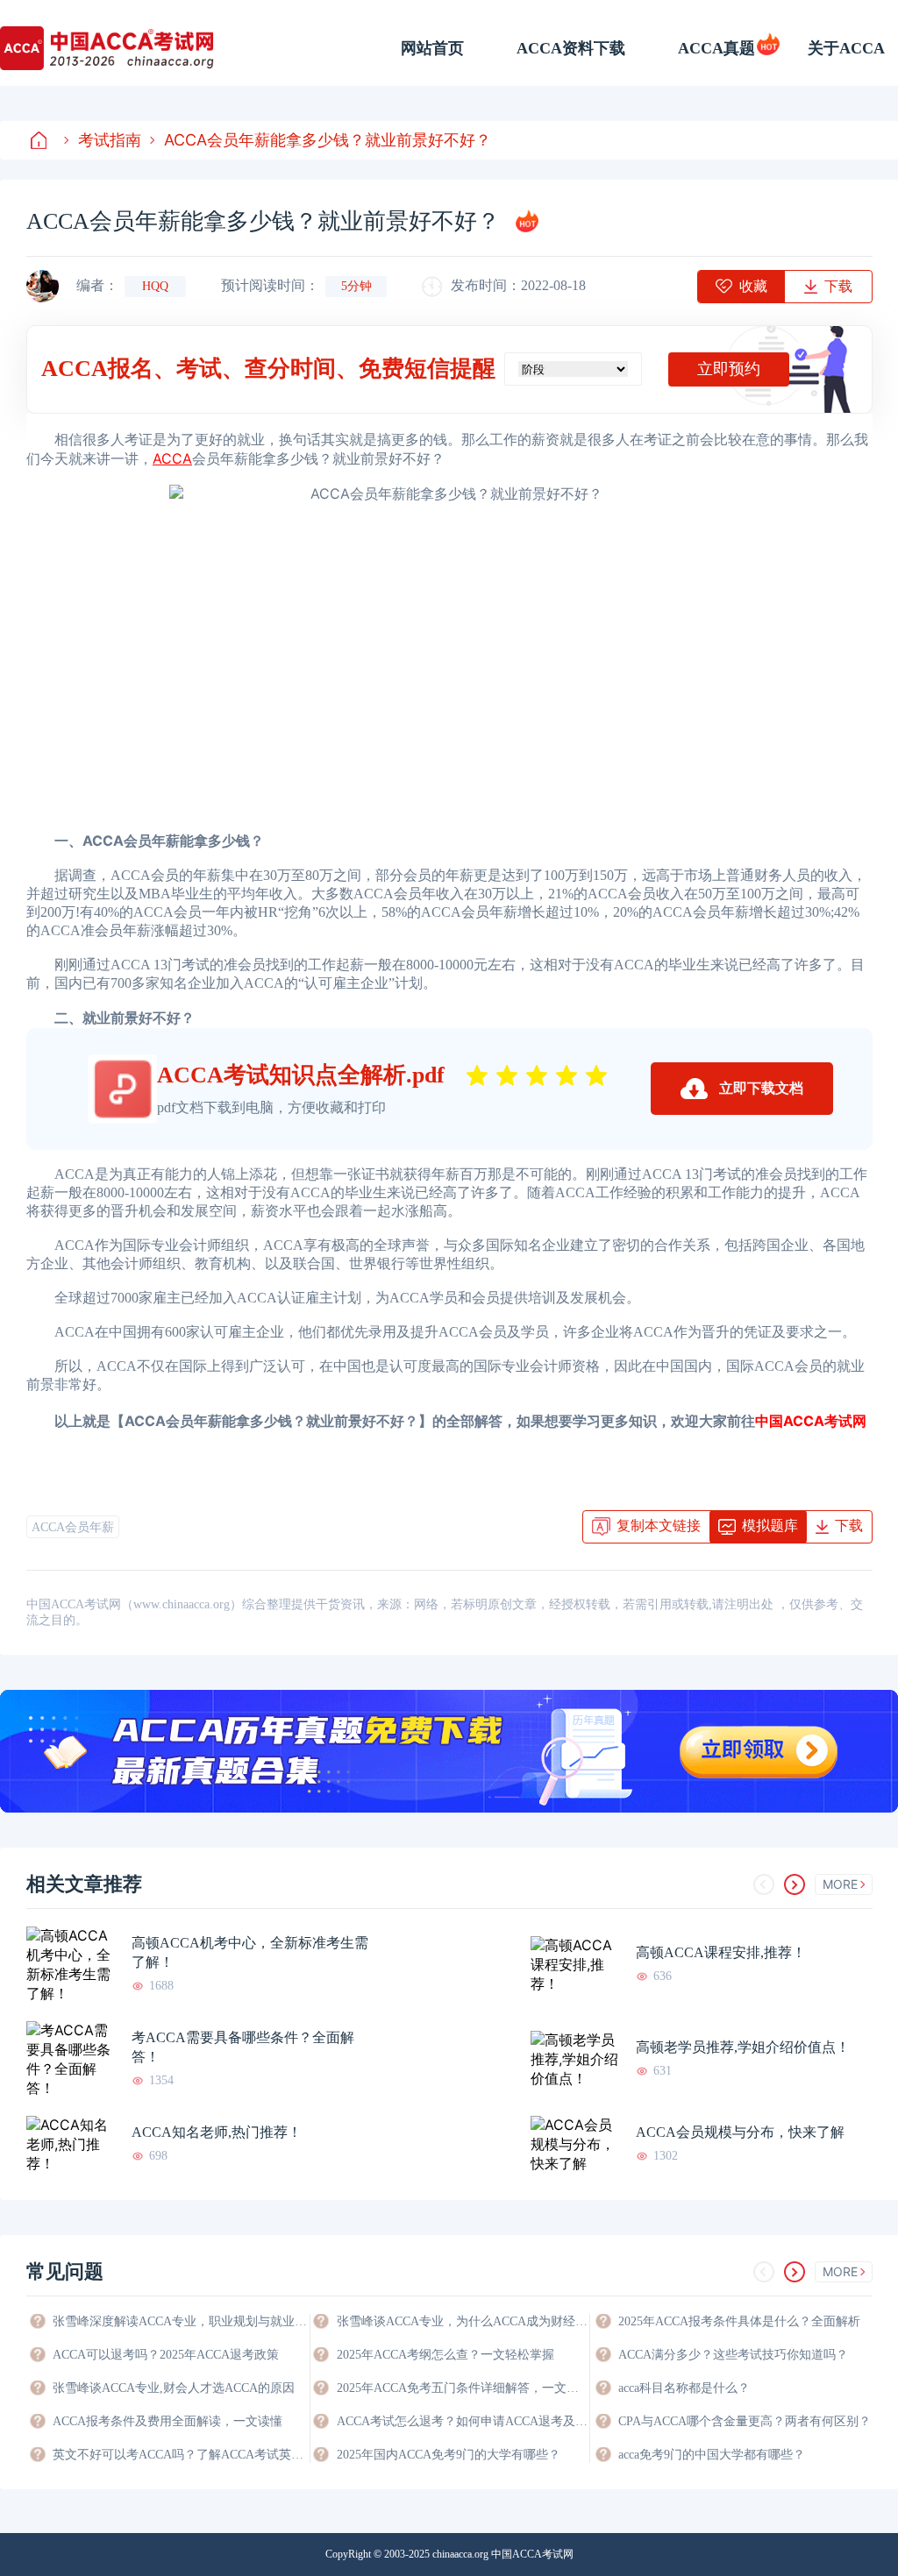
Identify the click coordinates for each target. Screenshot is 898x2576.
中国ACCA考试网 (811, 1421)
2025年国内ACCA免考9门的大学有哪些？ (449, 2455)
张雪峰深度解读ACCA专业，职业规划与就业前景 (180, 2321)
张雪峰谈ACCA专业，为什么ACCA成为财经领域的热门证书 (463, 2321)
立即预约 (729, 369)
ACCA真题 (716, 48)
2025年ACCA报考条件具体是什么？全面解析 (739, 2321)
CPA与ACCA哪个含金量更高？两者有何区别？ (745, 2421)
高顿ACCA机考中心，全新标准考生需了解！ (250, 1952)
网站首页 (432, 48)
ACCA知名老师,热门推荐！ (217, 2132)
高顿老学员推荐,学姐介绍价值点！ (743, 2047)
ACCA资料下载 (571, 48)
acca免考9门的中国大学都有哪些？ (712, 2455)
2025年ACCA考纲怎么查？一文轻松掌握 (445, 2355)
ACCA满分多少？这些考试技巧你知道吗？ (733, 2355)
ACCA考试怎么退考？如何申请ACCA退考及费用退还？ (463, 2421)
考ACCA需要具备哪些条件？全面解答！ (243, 2047)
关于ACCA (846, 48)
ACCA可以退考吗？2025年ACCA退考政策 (166, 2355)
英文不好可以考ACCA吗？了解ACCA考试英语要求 (180, 2455)
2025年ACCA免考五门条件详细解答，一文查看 (463, 2388)
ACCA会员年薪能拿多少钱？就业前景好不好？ (328, 140)
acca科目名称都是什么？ (684, 2388)
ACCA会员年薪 (73, 1527)
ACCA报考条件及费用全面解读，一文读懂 (167, 2421)
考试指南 (110, 140)
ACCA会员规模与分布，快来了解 (740, 2132)
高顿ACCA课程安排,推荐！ (721, 1952)
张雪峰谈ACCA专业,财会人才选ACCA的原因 (174, 2388)
